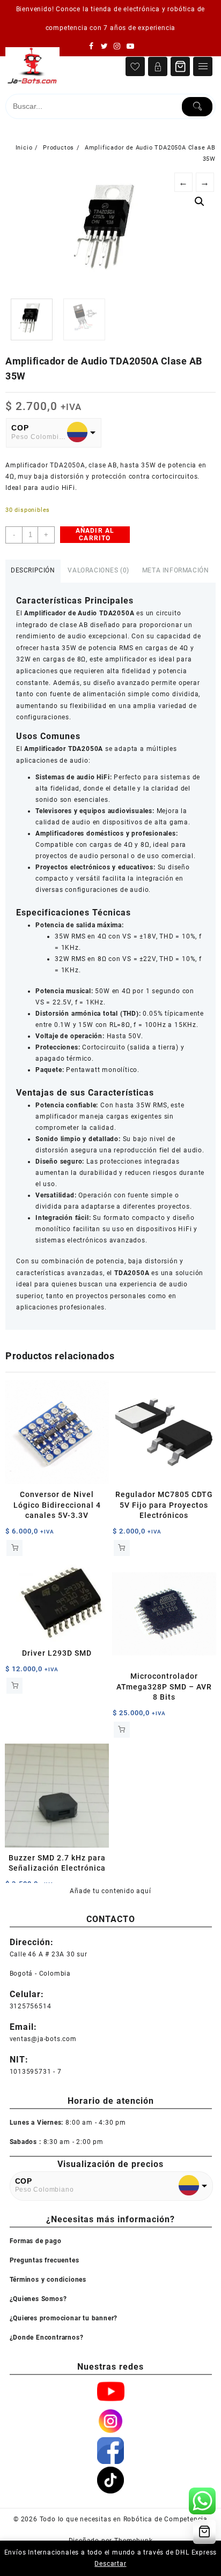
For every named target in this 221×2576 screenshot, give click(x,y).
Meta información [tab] (176, 570)
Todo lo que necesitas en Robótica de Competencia (124, 2519)
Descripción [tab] (33, 570)
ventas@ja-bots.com (43, 2039)
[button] (200, 202)
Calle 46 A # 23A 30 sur (49, 1954)
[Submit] (197, 107)
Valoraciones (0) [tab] (98, 570)
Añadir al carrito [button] (14, 1548)
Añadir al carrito (95, 534)
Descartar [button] (110, 2564)
